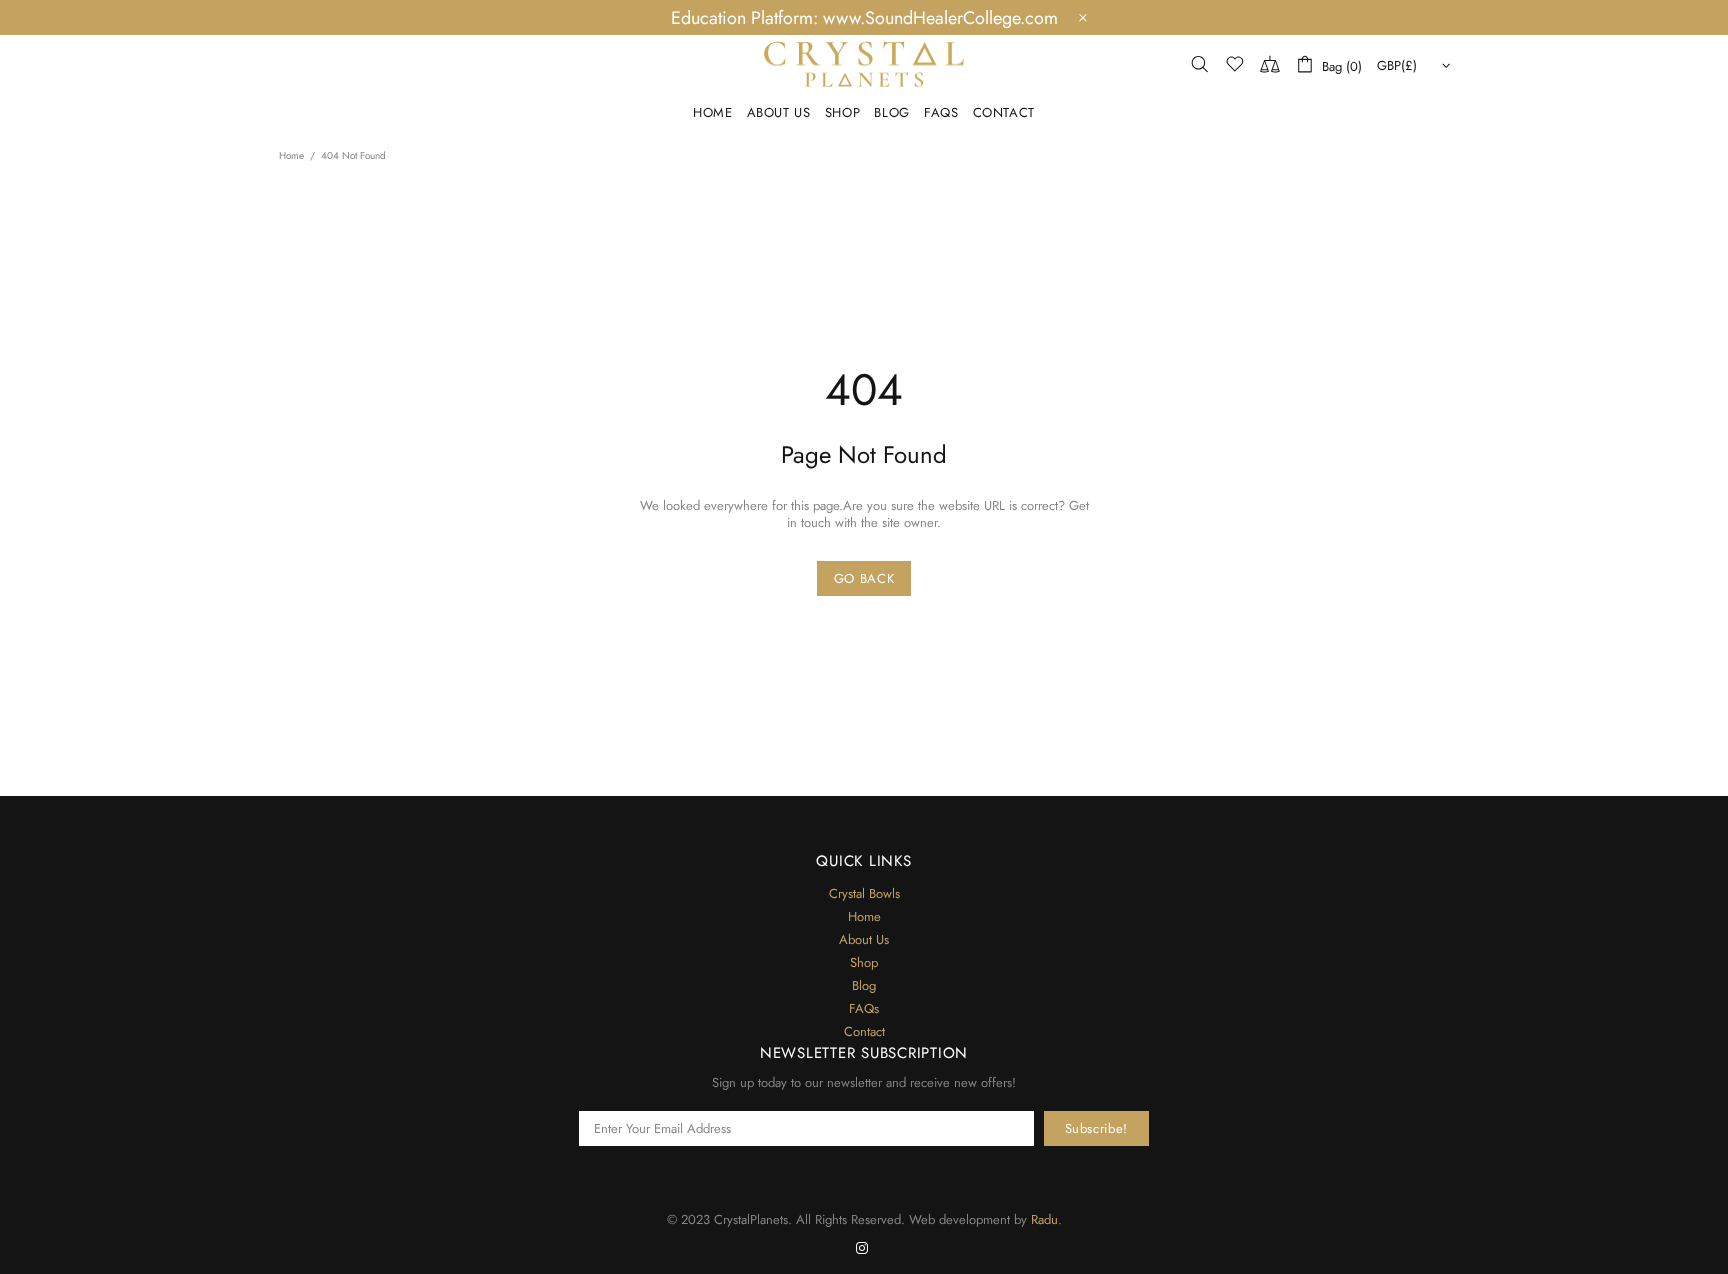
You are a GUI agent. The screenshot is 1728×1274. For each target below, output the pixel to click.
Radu (1044, 1219)
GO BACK (864, 578)
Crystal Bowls (864, 893)
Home (291, 155)
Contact (864, 1031)
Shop (864, 962)
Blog (864, 985)
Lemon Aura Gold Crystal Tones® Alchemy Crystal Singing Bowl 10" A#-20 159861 (174, 1198)
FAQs (864, 1008)
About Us (864, 939)
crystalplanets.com (864, 64)
